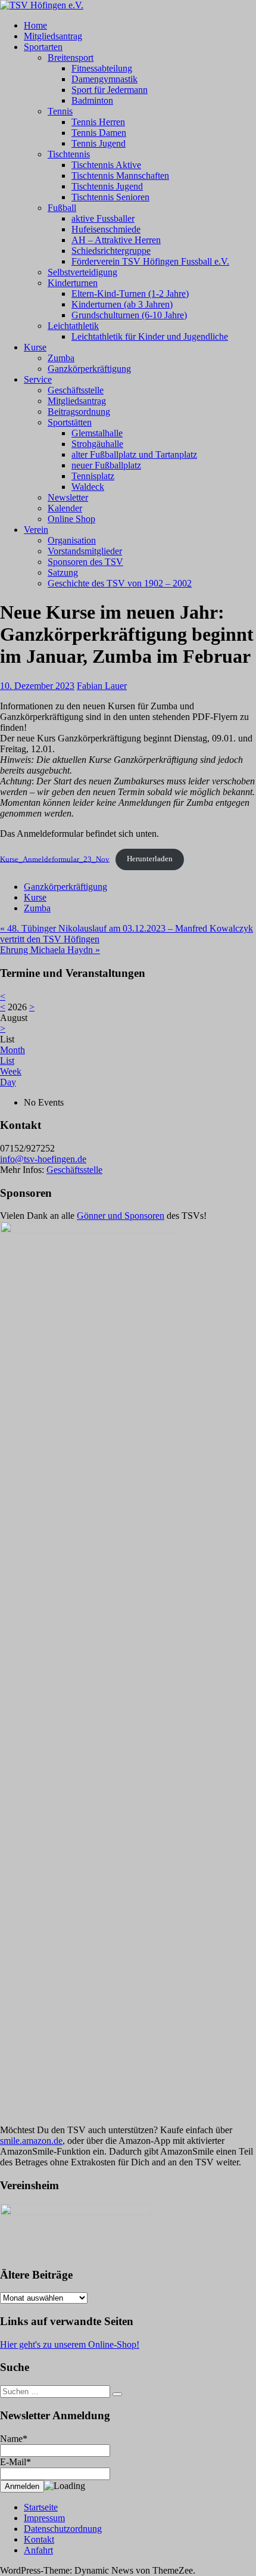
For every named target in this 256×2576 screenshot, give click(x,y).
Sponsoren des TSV (85, 562)
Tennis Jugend (99, 143)
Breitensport (71, 58)
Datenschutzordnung (63, 2529)
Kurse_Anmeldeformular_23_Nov (55, 859)
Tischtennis (69, 154)
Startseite (41, 2507)
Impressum (44, 2518)
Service (38, 379)
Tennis (60, 111)
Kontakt (39, 2539)
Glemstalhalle (97, 433)
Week (11, 1071)
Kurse (35, 347)
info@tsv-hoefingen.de (43, 1159)
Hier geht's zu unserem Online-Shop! (70, 2344)
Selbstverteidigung (82, 272)
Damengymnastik (104, 79)
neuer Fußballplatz (106, 465)
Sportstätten (70, 422)
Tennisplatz (93, 476)
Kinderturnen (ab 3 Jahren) (122, 304)
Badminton (92, 100)
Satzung (63, 572)
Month (13, 1050)
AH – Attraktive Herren (116, 240)
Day (8, 1082)
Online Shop (71, 519)
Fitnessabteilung (102, 68)
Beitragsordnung (79, 412)
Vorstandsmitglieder (85, 551)
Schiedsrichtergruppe (111, 251)
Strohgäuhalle (97, 444)
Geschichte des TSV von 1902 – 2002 (120, 583)
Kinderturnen (73, 283)
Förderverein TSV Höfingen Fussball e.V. (150, 261)
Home (35, 25)
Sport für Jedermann (110, 90)
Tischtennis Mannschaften (120, 176)
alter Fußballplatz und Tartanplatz (134, 454)
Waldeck (88, 487)
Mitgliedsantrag (53, 36)
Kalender (65, 508)
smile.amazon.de (31, 2141)
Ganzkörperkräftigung (89, 369)
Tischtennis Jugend (107, 186)
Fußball (62, 208)
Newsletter (68, 497)
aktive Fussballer (103, 218)
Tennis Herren (98, 122)
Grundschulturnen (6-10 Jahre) (129, 315)
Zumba (61, 358)
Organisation (72, 540)
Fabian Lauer (102, 686)
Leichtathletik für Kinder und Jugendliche (150, 336)
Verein (36, 530)
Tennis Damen (99, 133)
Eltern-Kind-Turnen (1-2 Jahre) (130, 294)
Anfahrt (38, 2550)
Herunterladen (150, 859)
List (7, 1061)
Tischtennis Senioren (110, 197)
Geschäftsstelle (76, 390)
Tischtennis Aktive (106, 165)
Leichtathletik (73, 326)
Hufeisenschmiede (106, 229)
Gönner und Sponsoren (121, 1216)
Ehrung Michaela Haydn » (50, 950)
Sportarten (43, 47)
